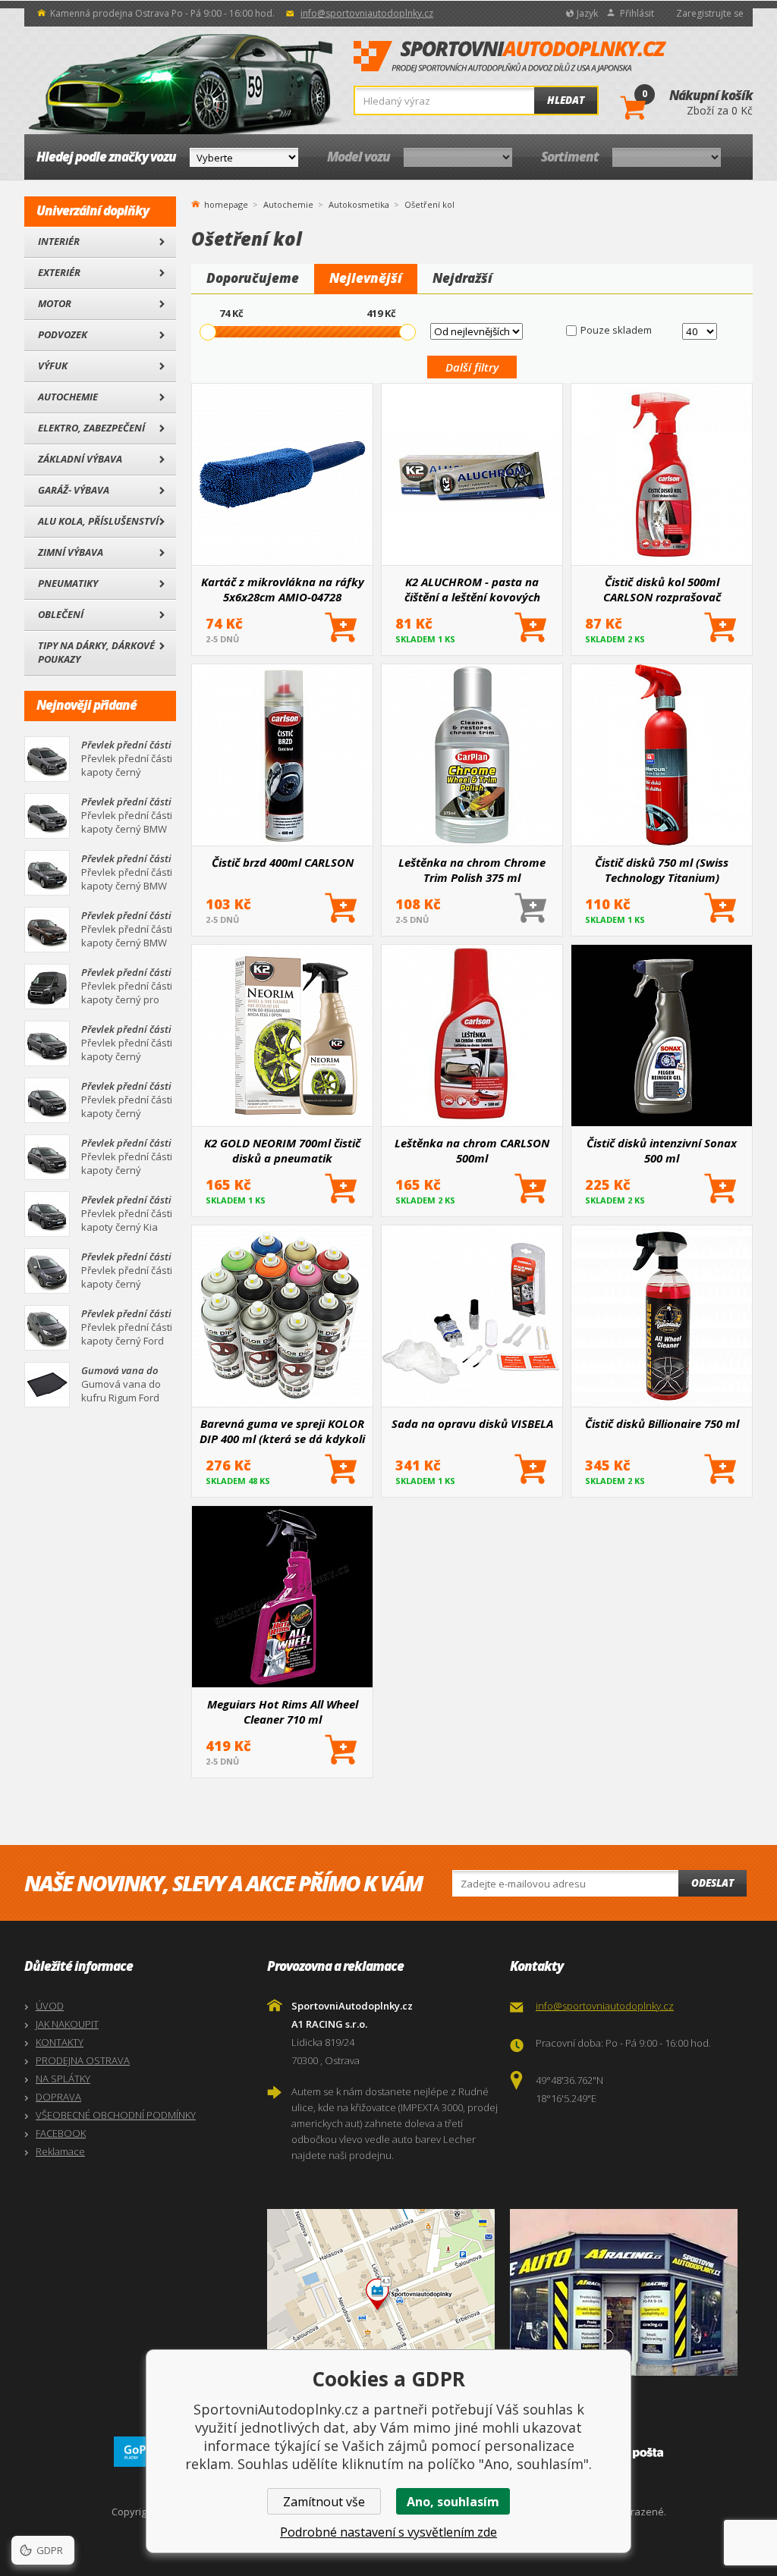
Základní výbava (80, 459)
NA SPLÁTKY (63, 2079)
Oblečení (61, 614)
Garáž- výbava (74, 490)
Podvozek (63, 334)
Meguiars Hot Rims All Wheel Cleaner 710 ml (283, 1712)
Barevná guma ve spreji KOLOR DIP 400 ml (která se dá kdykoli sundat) (282, 1431)
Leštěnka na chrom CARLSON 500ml (472, 1150)
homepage (226, 203)
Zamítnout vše (324, 2502)
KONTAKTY (60, 2042)
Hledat (566, 100)
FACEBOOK (61, 2133)
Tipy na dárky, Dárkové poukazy (96, 652)
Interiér (59, 241)
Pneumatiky (68, 583)
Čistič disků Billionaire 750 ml (662, 1423)
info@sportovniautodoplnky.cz (367, 13)
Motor (55, 303)
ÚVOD (50, 2006)
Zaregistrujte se (710, 13)
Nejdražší (462, 278)
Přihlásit (637, 13)
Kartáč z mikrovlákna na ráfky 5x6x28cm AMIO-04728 (283, 589)
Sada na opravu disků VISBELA (472, 1423)
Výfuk (53, 366)
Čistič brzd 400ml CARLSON (283, 862)
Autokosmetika (359, 204)
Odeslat (713, 1883)
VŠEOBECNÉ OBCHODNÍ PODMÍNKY (116, 2115)
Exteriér (59, 272)
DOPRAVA (58, 2097)
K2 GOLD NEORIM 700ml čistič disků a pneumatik (282, 1150)
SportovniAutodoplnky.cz (510, 57)
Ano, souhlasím (453, 2502)
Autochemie (68, 397)
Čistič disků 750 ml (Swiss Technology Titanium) (662, 870)
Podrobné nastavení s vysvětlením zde (388, 2532)
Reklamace (60, 2151)
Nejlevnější (366, 278)
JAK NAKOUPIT (67, 2024)
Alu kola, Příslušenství (98, 521)
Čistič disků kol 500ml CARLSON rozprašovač (662, 589)
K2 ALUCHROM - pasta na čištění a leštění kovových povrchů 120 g (472, 589)
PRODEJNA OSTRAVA (83, 2060)
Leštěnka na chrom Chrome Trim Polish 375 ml (472, 870)
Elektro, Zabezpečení (91, 428)
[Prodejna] (628, 2292)
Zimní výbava (71, 552)
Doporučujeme (253, 278)
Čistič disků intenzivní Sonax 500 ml (662, 1150)
